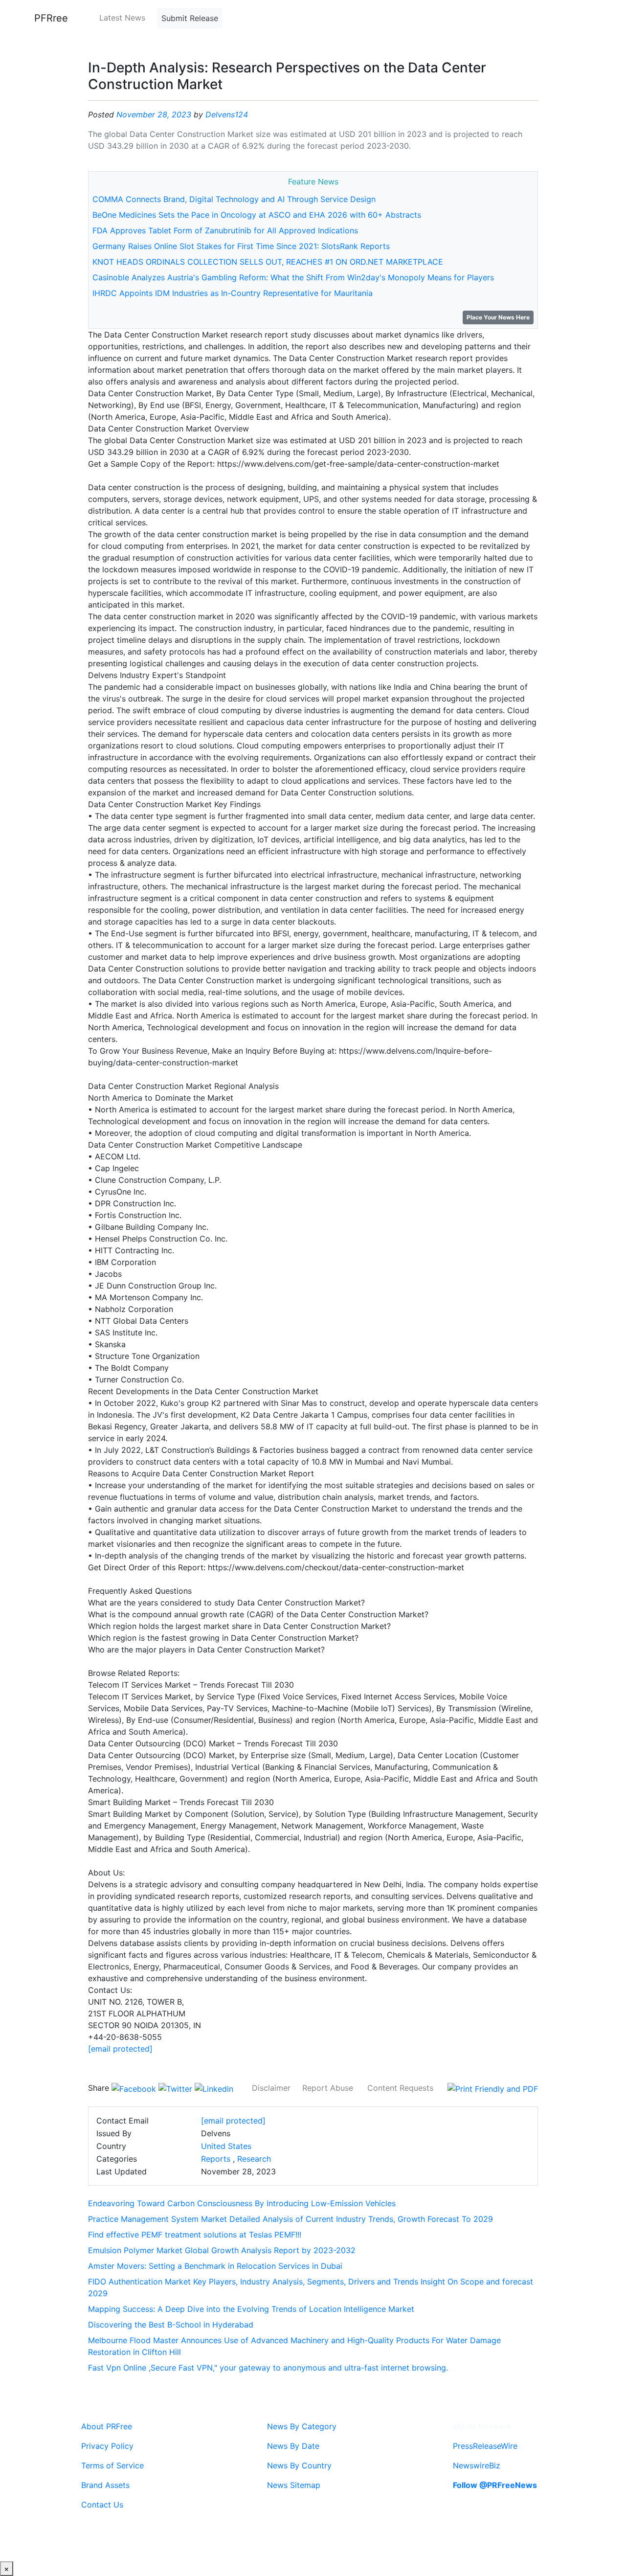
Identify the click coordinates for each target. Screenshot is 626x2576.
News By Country (299, 2465)
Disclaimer (271, 2088)
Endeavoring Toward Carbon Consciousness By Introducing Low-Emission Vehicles (242, 2203)
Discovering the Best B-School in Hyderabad (171, 2325)
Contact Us (102, 2505)
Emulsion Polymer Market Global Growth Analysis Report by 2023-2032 (222, 2250)
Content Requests (400, 2088)
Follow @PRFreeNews (495, 2485)
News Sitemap (294, 2485)
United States (226, 2146)
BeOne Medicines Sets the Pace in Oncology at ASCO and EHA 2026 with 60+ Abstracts (257, 215)
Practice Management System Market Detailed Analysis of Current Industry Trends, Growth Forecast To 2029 (291, 2219)
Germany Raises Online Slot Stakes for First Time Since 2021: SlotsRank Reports (241, 246)
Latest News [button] (122, 18)
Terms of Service (112, 2465)
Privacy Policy (107, 2446)
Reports (216, 2159)
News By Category (302, 2426)
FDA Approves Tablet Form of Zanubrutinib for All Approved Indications (225, 230)
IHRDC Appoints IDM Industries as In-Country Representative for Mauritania (233, 293)
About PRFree (107, 2426)
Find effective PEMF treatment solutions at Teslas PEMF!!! (195, 2235)
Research (254, 2159)
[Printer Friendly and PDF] (493, 2088)
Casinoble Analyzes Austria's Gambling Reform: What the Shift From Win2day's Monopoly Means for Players (293, 277)
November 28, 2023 (154, 114)
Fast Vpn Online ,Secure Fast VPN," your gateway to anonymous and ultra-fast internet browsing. (268, 2368)
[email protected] (120, 2049)
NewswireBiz (477, 2465)
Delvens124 (227, 114)
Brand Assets (105, 2485)
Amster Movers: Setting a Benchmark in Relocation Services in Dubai (215, 2266)
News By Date (293, 2446)
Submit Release (190, 18)
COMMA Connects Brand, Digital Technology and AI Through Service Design (234, 199)
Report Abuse (328, 2088)
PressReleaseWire (485, 2446)
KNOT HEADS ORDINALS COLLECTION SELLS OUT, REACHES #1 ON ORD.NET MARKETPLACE (268, 262)
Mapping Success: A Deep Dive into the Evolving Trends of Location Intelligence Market (251, 2309)
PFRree (51, 18)
